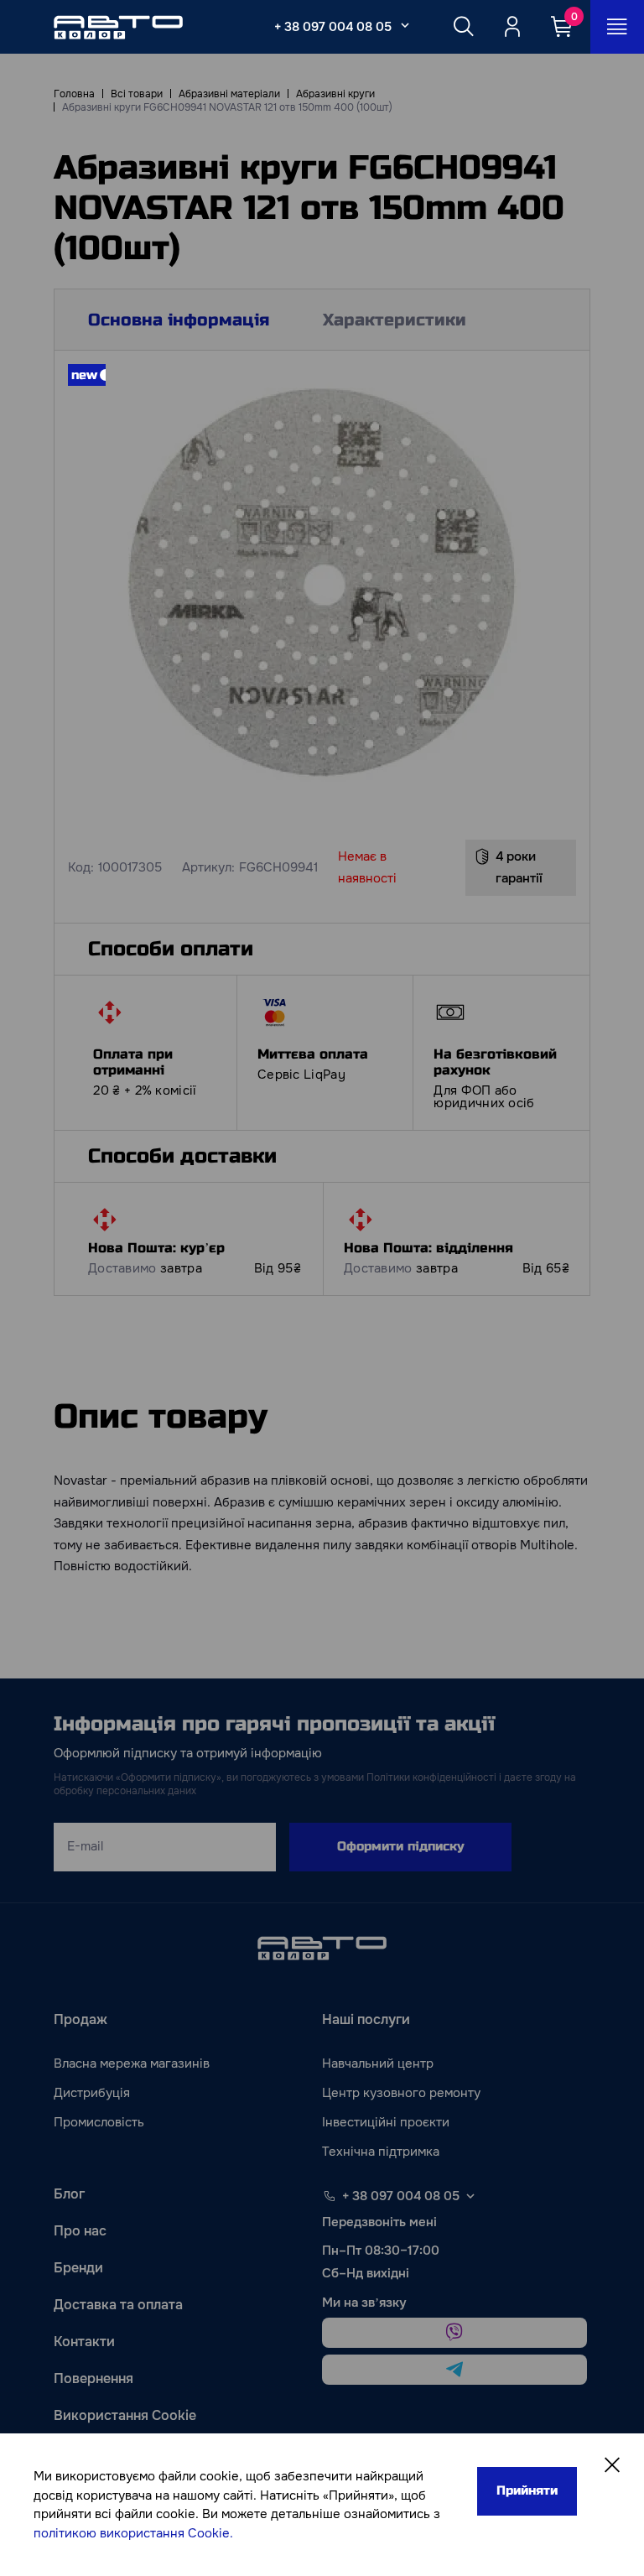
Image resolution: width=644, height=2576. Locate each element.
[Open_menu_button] (617, 27)
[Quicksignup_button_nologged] (512, 27)
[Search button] (464, 27)
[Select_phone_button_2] (405, 25)
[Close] (612, 2465)
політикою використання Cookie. (133, 2533)
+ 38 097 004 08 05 (333, 27)
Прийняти (527, 2490)
